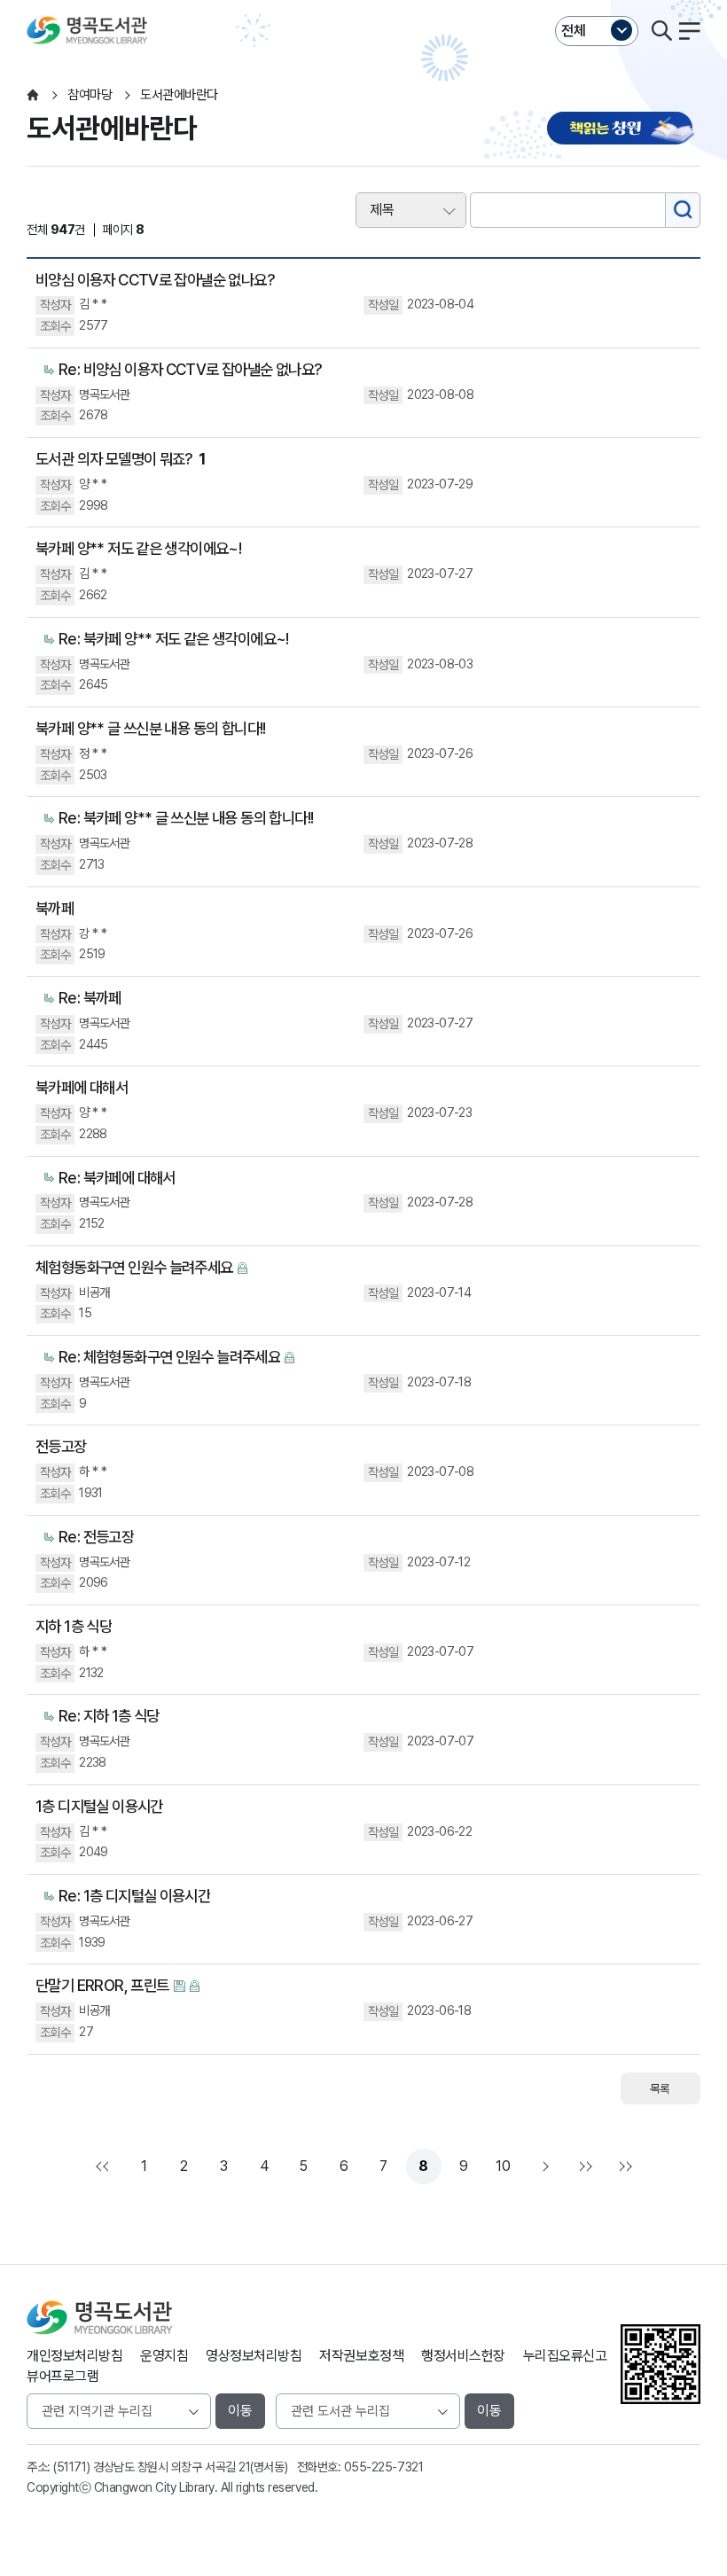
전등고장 (61, 1446)
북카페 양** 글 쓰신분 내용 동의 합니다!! (151, 728)
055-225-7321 (383, 2467)
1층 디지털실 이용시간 (99, 1806)
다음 (543, 2166)
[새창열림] (624, 130)
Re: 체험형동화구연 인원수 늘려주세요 (169, 1357)
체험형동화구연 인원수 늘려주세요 (134, 1267)
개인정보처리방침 (74, 2356)
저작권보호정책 (361, 2356)
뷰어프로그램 (63, 2376)
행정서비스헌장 (463, 2356)
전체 (574, 31)
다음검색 (623, 2166)
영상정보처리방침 (254, 2356)
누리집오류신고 (565, 2356)
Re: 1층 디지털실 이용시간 (134, 1896)
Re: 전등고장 (96, 1537)
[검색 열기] (661, 31)
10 (503, 2166)
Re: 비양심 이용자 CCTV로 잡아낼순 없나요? (191, 369)
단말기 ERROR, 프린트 (102, 1985)
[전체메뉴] (690, 31)
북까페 (55, 908)
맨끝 (583, 2166)
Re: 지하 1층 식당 (109, 1716)
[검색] (683, 210)
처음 (105, 2166)
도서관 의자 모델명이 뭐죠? (121, 459)
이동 (240, 2411)
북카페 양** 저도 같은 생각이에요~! (138, 548)
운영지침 (164, 2356)
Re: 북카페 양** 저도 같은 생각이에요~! (174, 639)
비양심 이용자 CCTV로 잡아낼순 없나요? (155, 280)
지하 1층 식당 (74, 1626)
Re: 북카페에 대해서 (117, 1178)
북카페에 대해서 (82, 1087)
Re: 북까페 (90, 998)
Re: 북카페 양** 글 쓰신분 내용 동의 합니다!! (186, 818)
